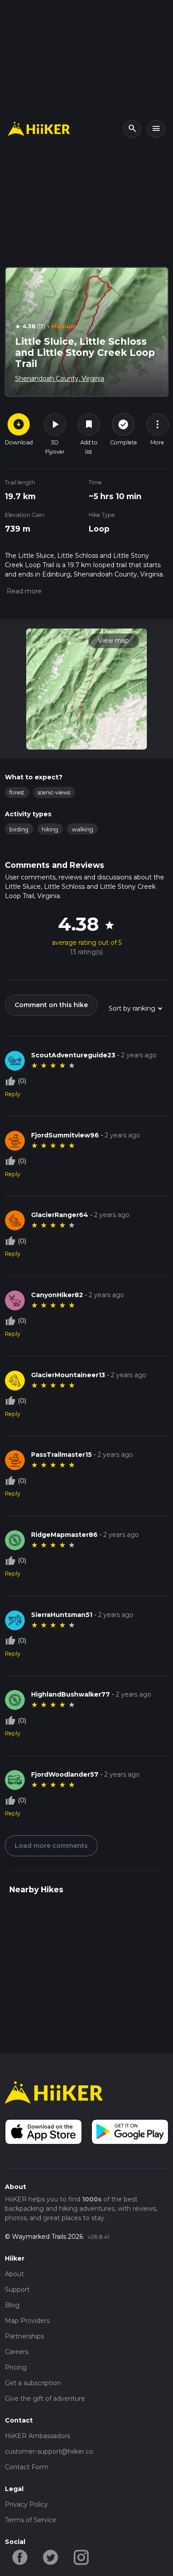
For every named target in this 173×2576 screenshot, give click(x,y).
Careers (17, 2352)
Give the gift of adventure (45, 2399)
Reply (13, 1094)
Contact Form (27, 2467)
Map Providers (27, 2321)
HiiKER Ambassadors (37, 2436)
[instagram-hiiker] (81, 2557)
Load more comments (51, 1846)
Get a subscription (33, 2383)
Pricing (16, 2367)
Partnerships (24, 2336)
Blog (12, 2305)
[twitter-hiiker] (51, 2557)
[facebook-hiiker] (20, 2557)
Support (17, 2290)
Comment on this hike (51, 1005)
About (14, 2274)
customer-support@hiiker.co (49, 2451)
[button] (23, 591)
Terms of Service (31, 2520)
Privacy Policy (26, 2504)
